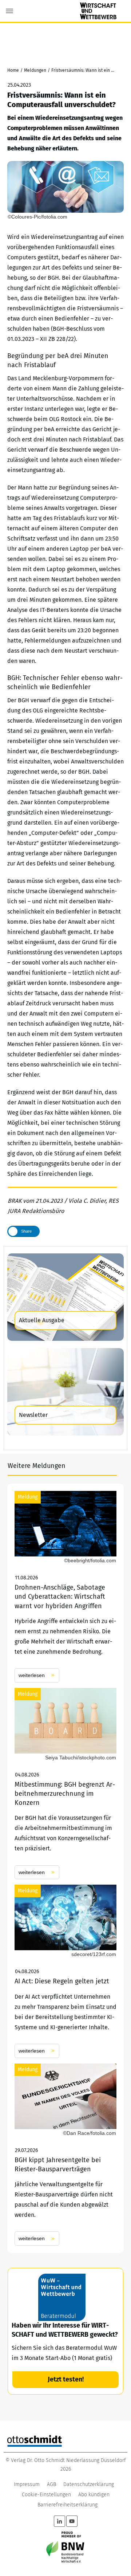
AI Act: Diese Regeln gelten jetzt (65, 1971)
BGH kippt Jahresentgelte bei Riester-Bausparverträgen (65, 2155)
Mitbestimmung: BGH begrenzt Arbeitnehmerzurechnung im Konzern (65, 1784)
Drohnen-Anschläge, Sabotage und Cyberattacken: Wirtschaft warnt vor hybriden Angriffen (65, 1587)
